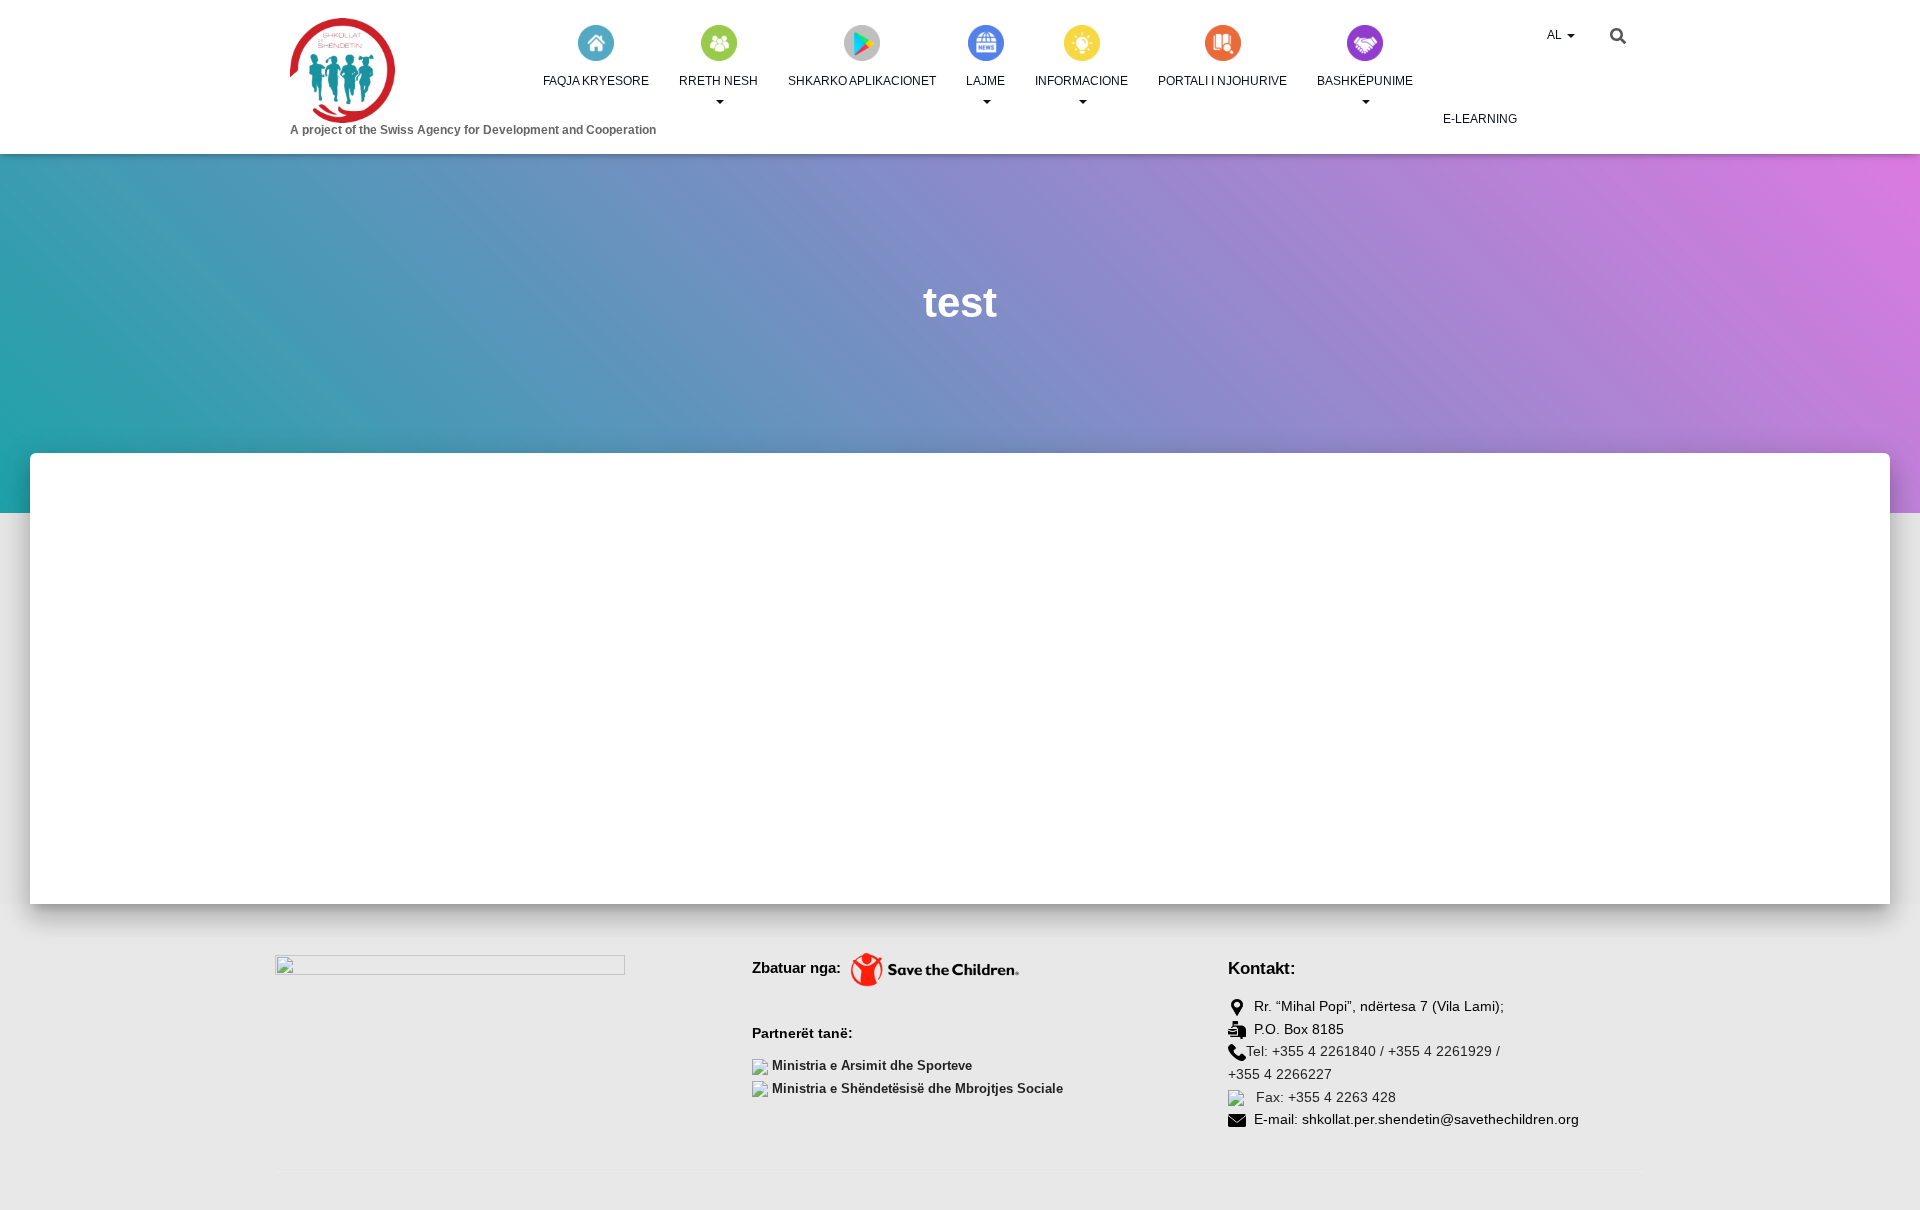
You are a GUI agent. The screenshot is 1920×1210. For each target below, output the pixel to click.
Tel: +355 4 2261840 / (1315, 1051)
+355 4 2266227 (1280, 1074)
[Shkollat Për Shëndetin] (440, 70)
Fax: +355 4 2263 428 (1324, 1097)
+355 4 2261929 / (1444, 1051)
